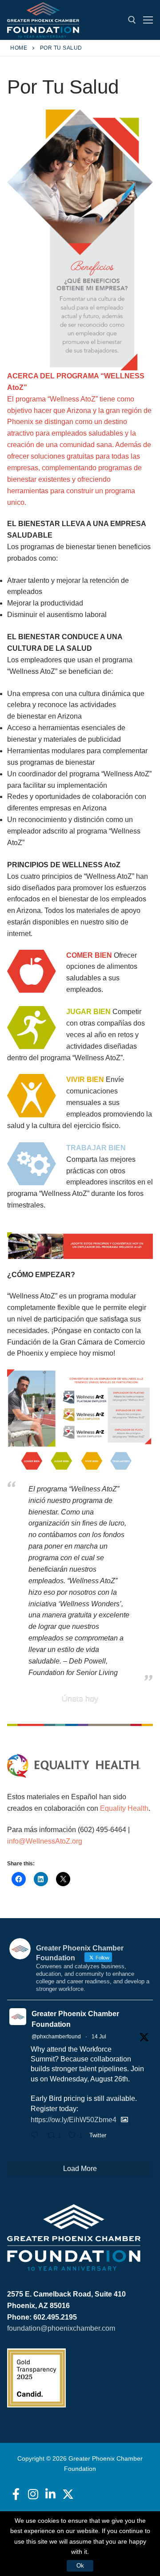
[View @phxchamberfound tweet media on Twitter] (124, 2120)
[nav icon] (148, 20)
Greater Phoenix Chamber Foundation (75, 2019)
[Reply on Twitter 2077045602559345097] (37, 2136)
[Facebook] (16, 2494)
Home (19, 48)
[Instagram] (33, 2494)
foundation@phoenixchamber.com (61, 2328)
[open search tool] (132, 20)
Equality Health (124, 1808)
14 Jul (99, 2037)
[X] (68, 2494)
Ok (80, 2566)
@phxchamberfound (56, 2037)
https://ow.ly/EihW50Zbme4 (74, 2120)
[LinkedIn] (50, 2494)
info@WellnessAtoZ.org (45, 1841)
